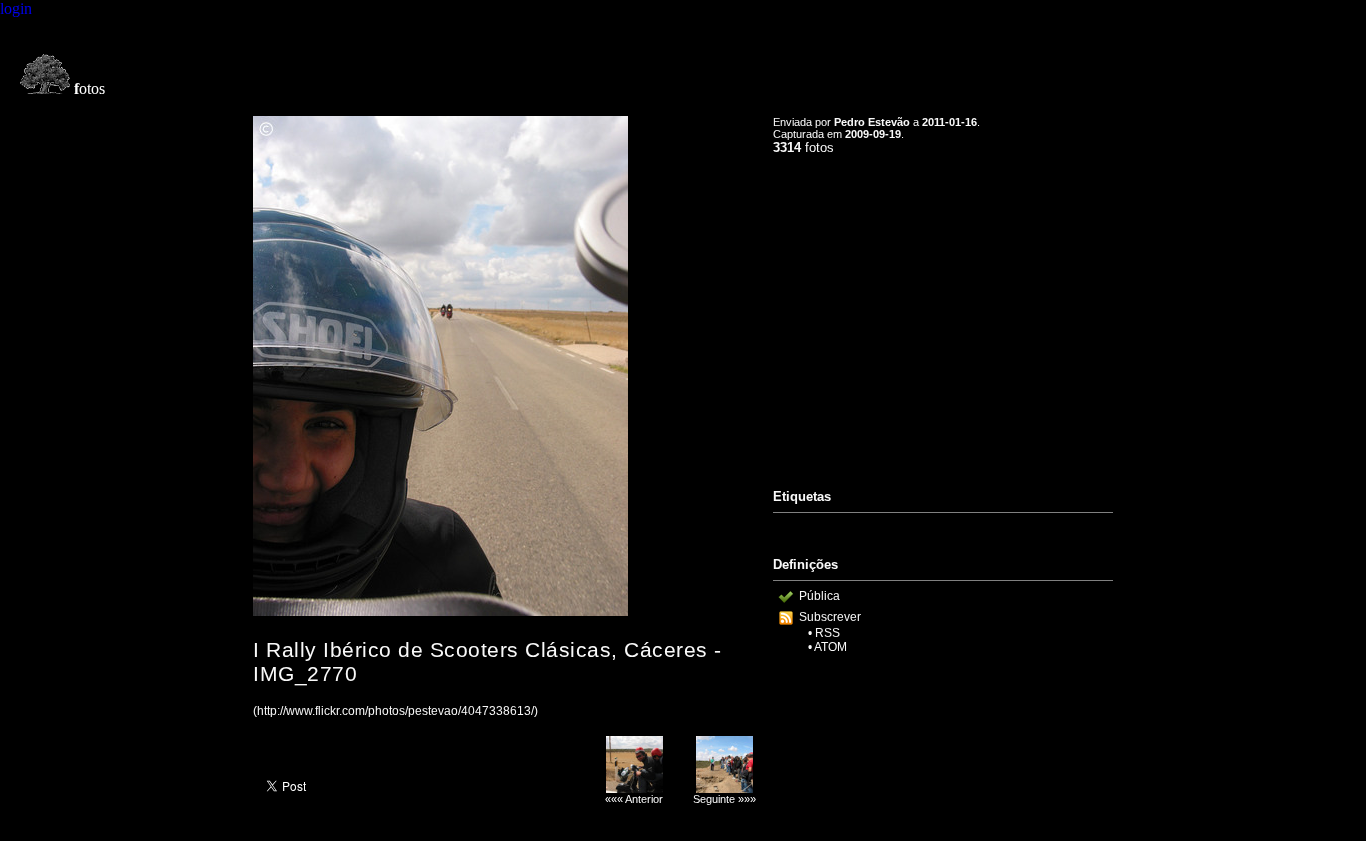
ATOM (830, 647)
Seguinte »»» (724, 799)
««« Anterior (634, 799)
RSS (827, 633)
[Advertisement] (943, 313)
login (16, 8)
